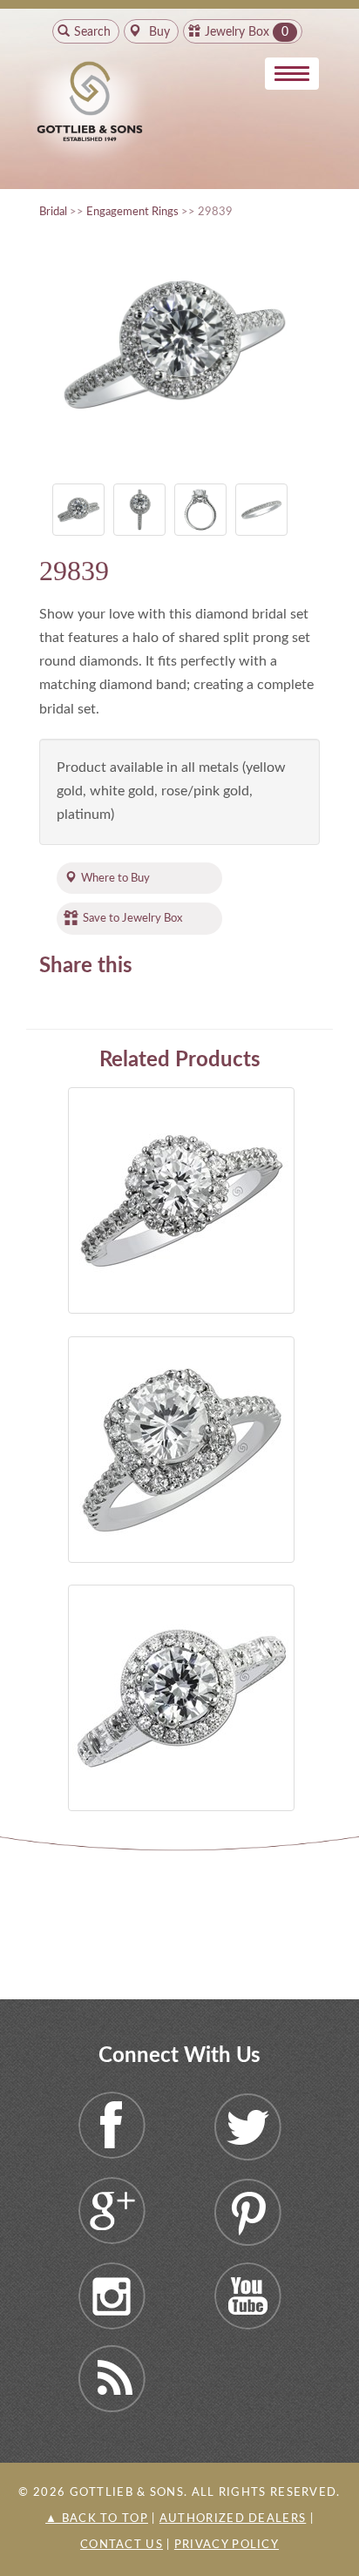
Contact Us (122, 2545)
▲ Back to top (97, 2519)
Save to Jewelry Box (132, 918)
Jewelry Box (237, 32)
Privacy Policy (227, 2545)
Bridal (53, 212)
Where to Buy (115, 878)
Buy (158, 32)
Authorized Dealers (233, 2519)
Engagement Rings (132, 212)
